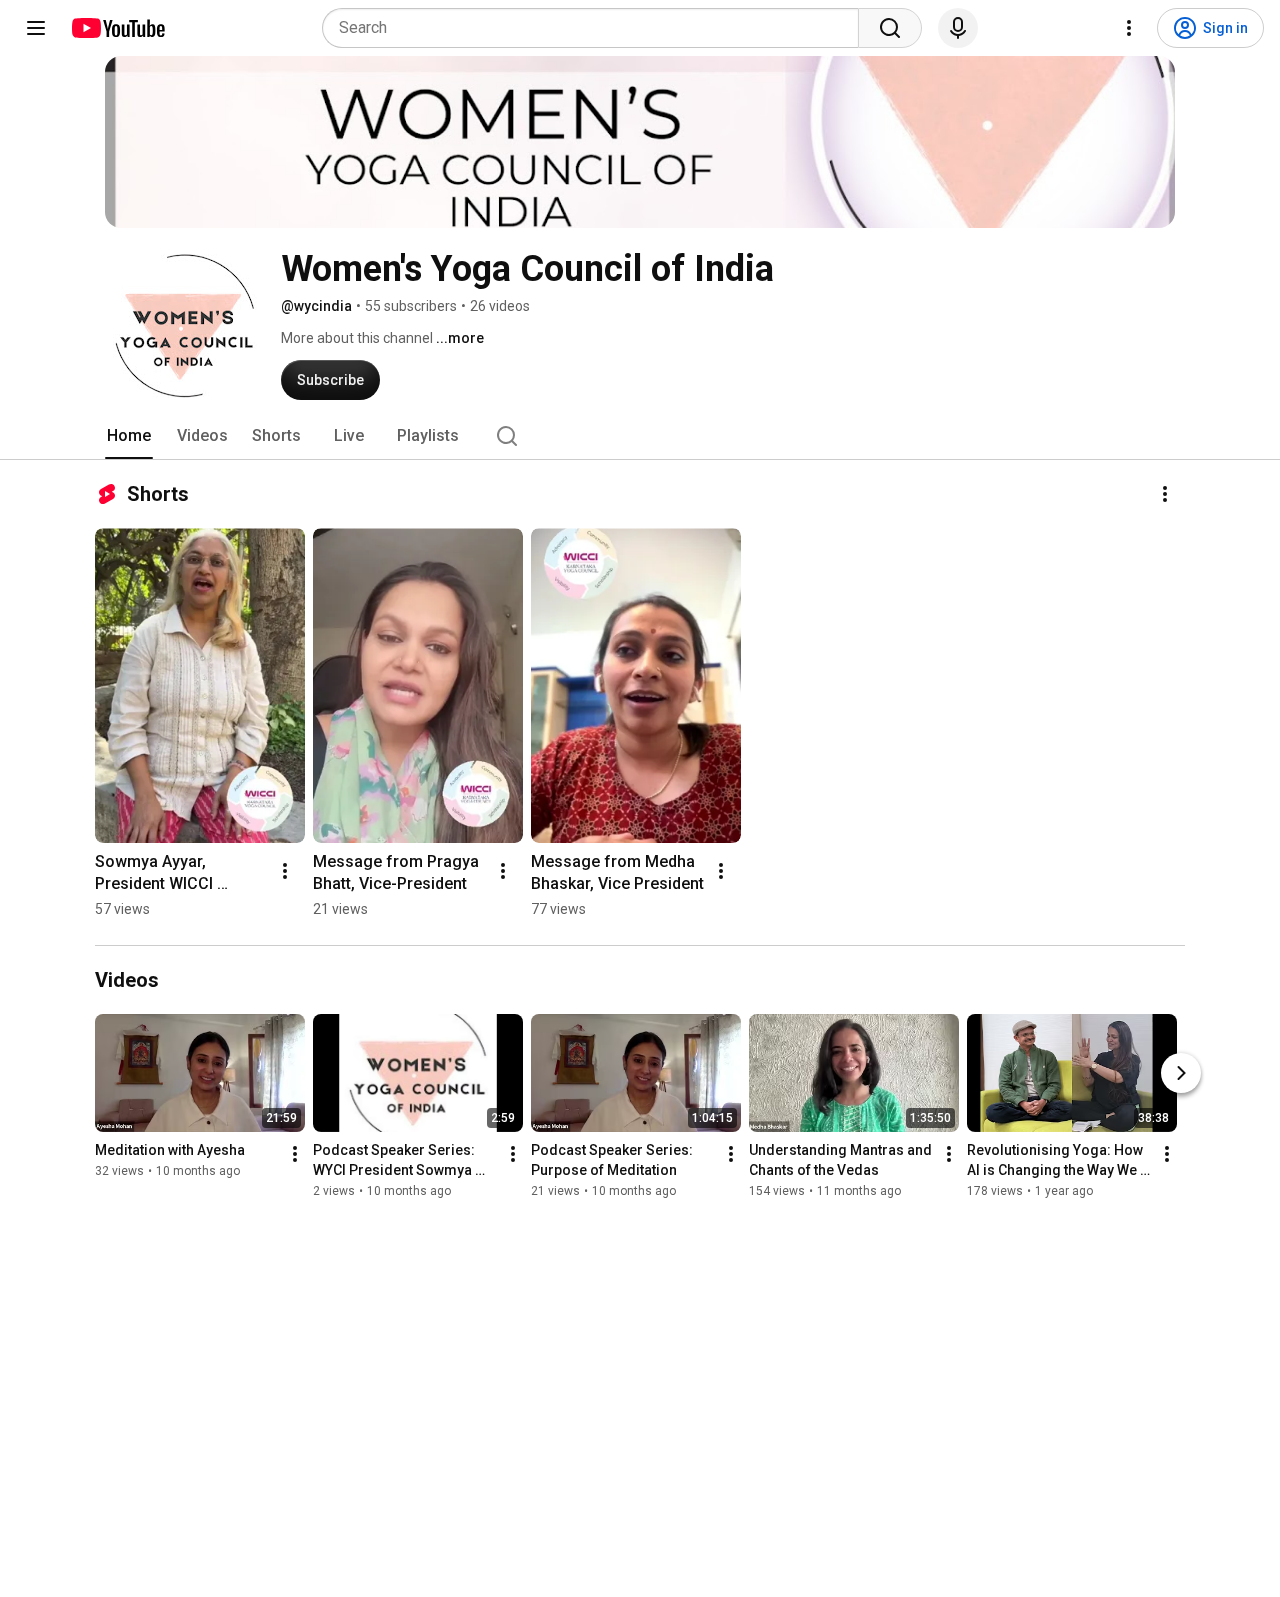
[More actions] (1165, 494)
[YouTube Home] (117, 28)
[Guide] (36, 28)
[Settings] (1129, 28)
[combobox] (596, 28)
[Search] (890, 28)
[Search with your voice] (958, 28)
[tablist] (640, 436)
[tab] (129, 436)
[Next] (1181, 1074)
